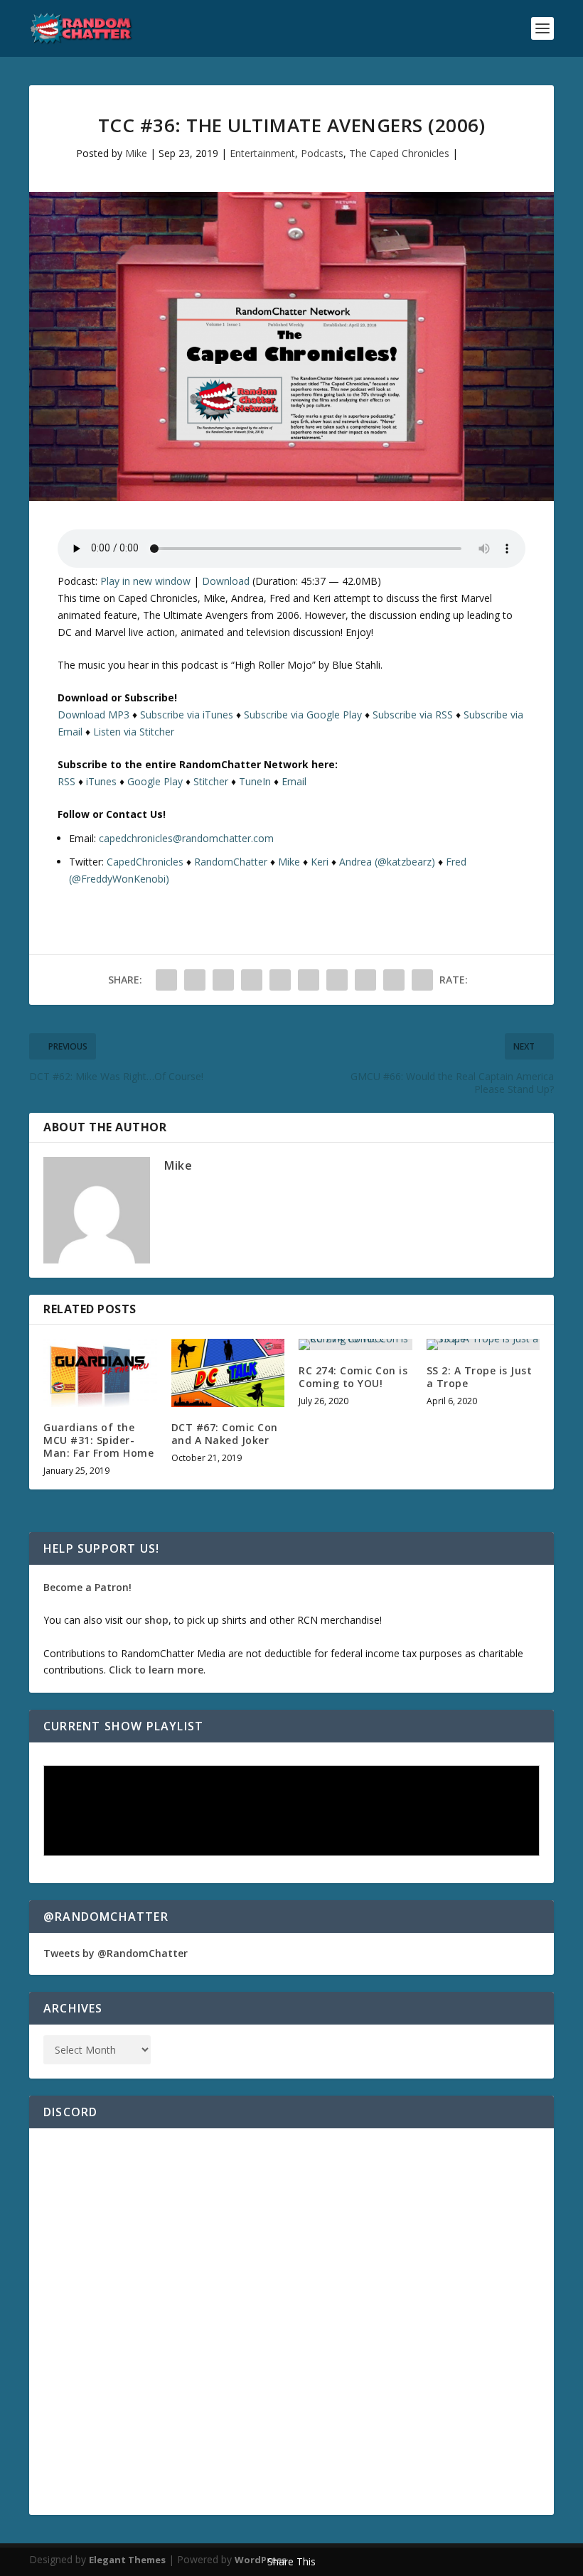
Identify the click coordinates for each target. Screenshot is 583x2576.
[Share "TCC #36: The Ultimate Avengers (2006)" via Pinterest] (280, 980)
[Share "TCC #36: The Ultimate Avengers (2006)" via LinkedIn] (309, 980)
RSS (66, 781)
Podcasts (322, 153)
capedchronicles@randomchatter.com (186, 838)
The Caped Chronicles (399, 153)
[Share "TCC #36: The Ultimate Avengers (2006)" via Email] (394, 980)
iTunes (101, 781)
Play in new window (145, 581)
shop (156, 1620)
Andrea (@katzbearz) (387, 862)
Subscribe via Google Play (303, 715)
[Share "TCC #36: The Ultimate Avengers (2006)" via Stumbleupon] (365, 980)
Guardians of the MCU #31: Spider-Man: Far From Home (98, 1440)
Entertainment (262, 153)
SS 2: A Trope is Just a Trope (480, 1377)
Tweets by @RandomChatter (116, 1953)
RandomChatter (231, 862)
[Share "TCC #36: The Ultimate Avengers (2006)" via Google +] (223, 980)
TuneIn (255, 781)
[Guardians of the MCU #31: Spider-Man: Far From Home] (100, 1373)
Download (226, 581)
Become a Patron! (87, 1587)
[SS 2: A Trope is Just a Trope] (483, 1344)
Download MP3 (93, 715)
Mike (136, 153)
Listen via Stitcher (134, 732)
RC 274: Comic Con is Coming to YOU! (353, 1377)
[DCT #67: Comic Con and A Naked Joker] (228, 1373)
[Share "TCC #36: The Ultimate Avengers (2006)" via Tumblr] (252, 980)
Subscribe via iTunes (187, 715)
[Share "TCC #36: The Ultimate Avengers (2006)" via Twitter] (195, 980)
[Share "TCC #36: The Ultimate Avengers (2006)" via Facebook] (166, 980)
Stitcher (211, 781)
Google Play (155, 781)
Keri (320, 862)
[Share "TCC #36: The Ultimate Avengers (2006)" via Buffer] (337, 980)
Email (294, 781)
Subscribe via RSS (413, 715)
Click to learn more (156, 1670)
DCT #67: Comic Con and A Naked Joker (225, 1434)
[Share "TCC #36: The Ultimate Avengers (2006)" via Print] (422, 980)
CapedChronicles (145, 862)
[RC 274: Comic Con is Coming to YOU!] (355, 1344)
